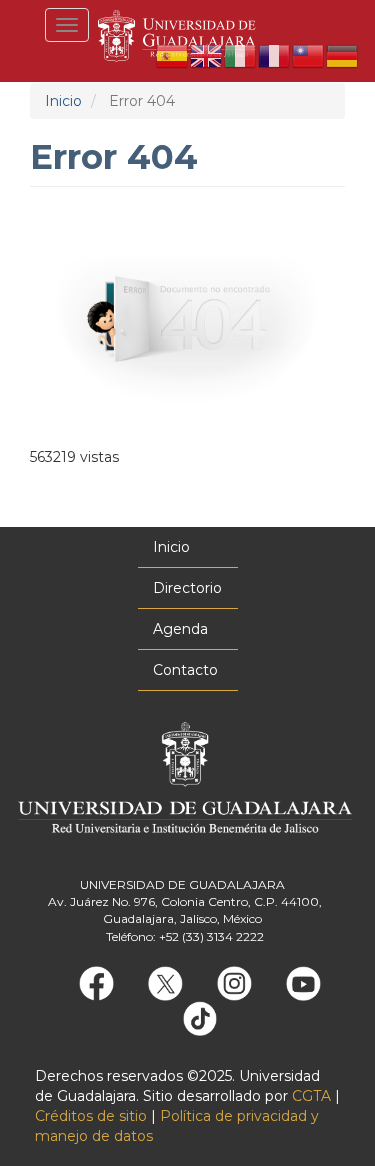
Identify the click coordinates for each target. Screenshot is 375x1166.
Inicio (63, 101)
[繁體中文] (309, 55)
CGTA (311, 1096)
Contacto (185, 670)
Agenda (180, 629)
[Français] (275, 55)
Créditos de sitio (91, 1116)
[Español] (173, 55)
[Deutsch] (343, 55)
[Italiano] (241, 55)
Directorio (187, 588)
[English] (207, 55)
